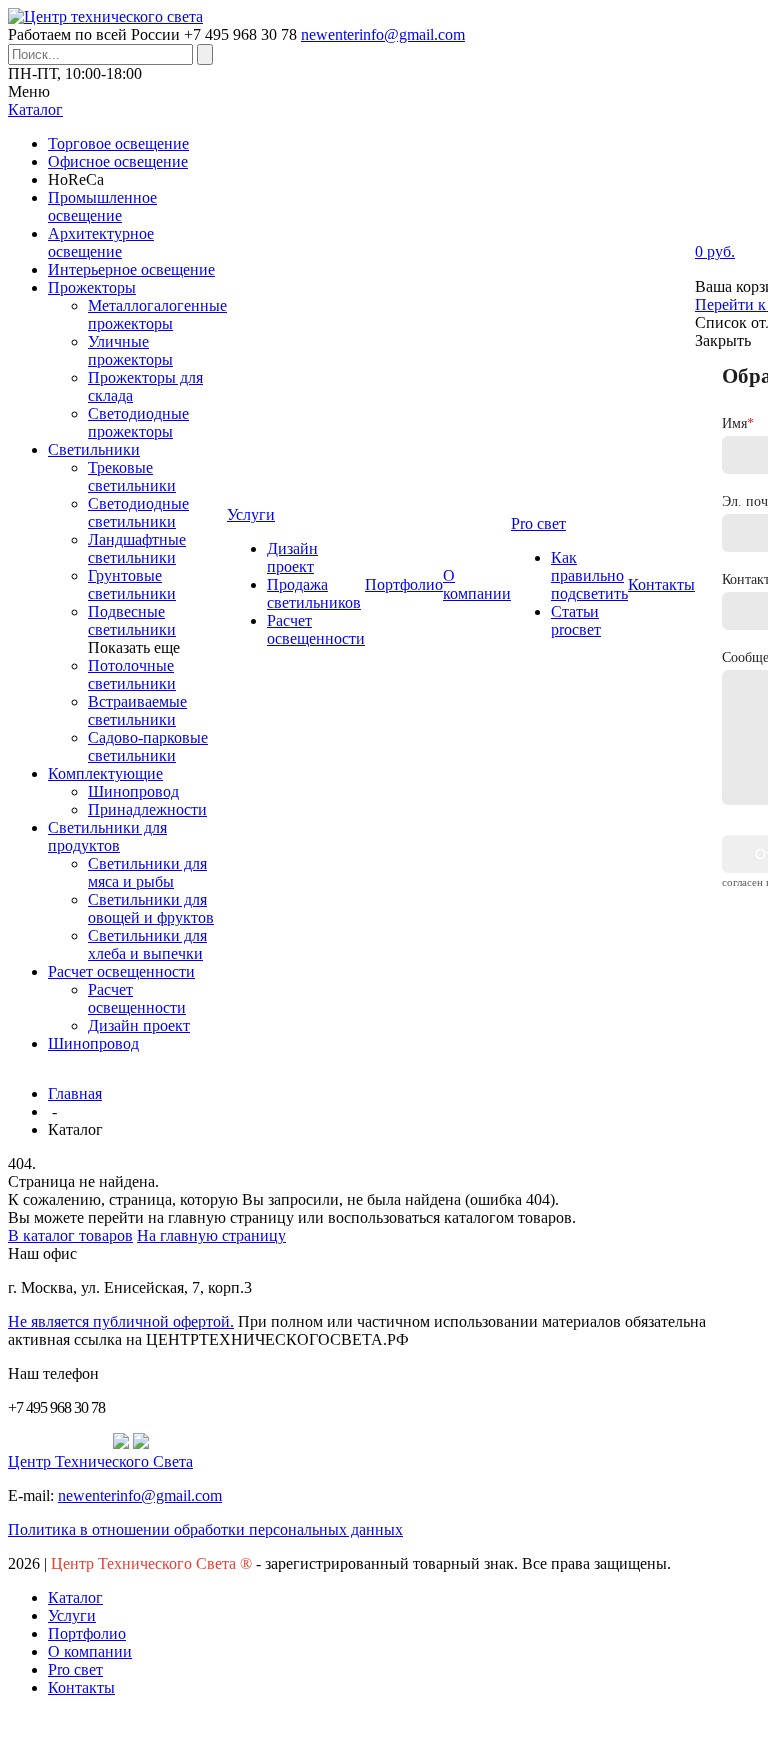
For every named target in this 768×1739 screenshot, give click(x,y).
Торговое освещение (118, 143)
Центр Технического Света (100, 1461)
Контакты (81, 1687)
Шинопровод (133, 791)
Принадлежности (147, 809)
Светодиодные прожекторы (138, 422)
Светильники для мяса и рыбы (147, 872)
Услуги (72, 1615)
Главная (75, 1093)
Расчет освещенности (121, 971)
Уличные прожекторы (130, 350)
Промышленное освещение (102, 206)
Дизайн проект (139, 1025)
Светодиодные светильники (138, 512)
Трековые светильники (132, 476)
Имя (738, 423)
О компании (90, 1651)
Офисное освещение (118, 161)
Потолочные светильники (132, 674)
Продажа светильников (314, 593)
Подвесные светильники (132, 620)
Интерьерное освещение (131, 269)
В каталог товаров (70, 1235)
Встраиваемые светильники (137, 710)
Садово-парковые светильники (148, 746)
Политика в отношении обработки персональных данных (205, 1529)
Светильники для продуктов (107, 836)
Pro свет (75, 1669)
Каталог (75, 1597)
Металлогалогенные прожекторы (157, 314)
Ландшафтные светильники (137, 548)
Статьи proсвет (576, 620)
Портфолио (87, 1633)
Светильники (94, 449)
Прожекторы (92, 287)
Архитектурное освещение (101, 242)
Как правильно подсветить (589, 575)
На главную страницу (211, 1235)
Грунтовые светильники (132, 584)
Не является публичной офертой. (121, 1321)
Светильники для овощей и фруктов (151, 908)
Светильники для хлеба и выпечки (147, 944)
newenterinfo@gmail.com (383, 34)
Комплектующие (105, 773)
